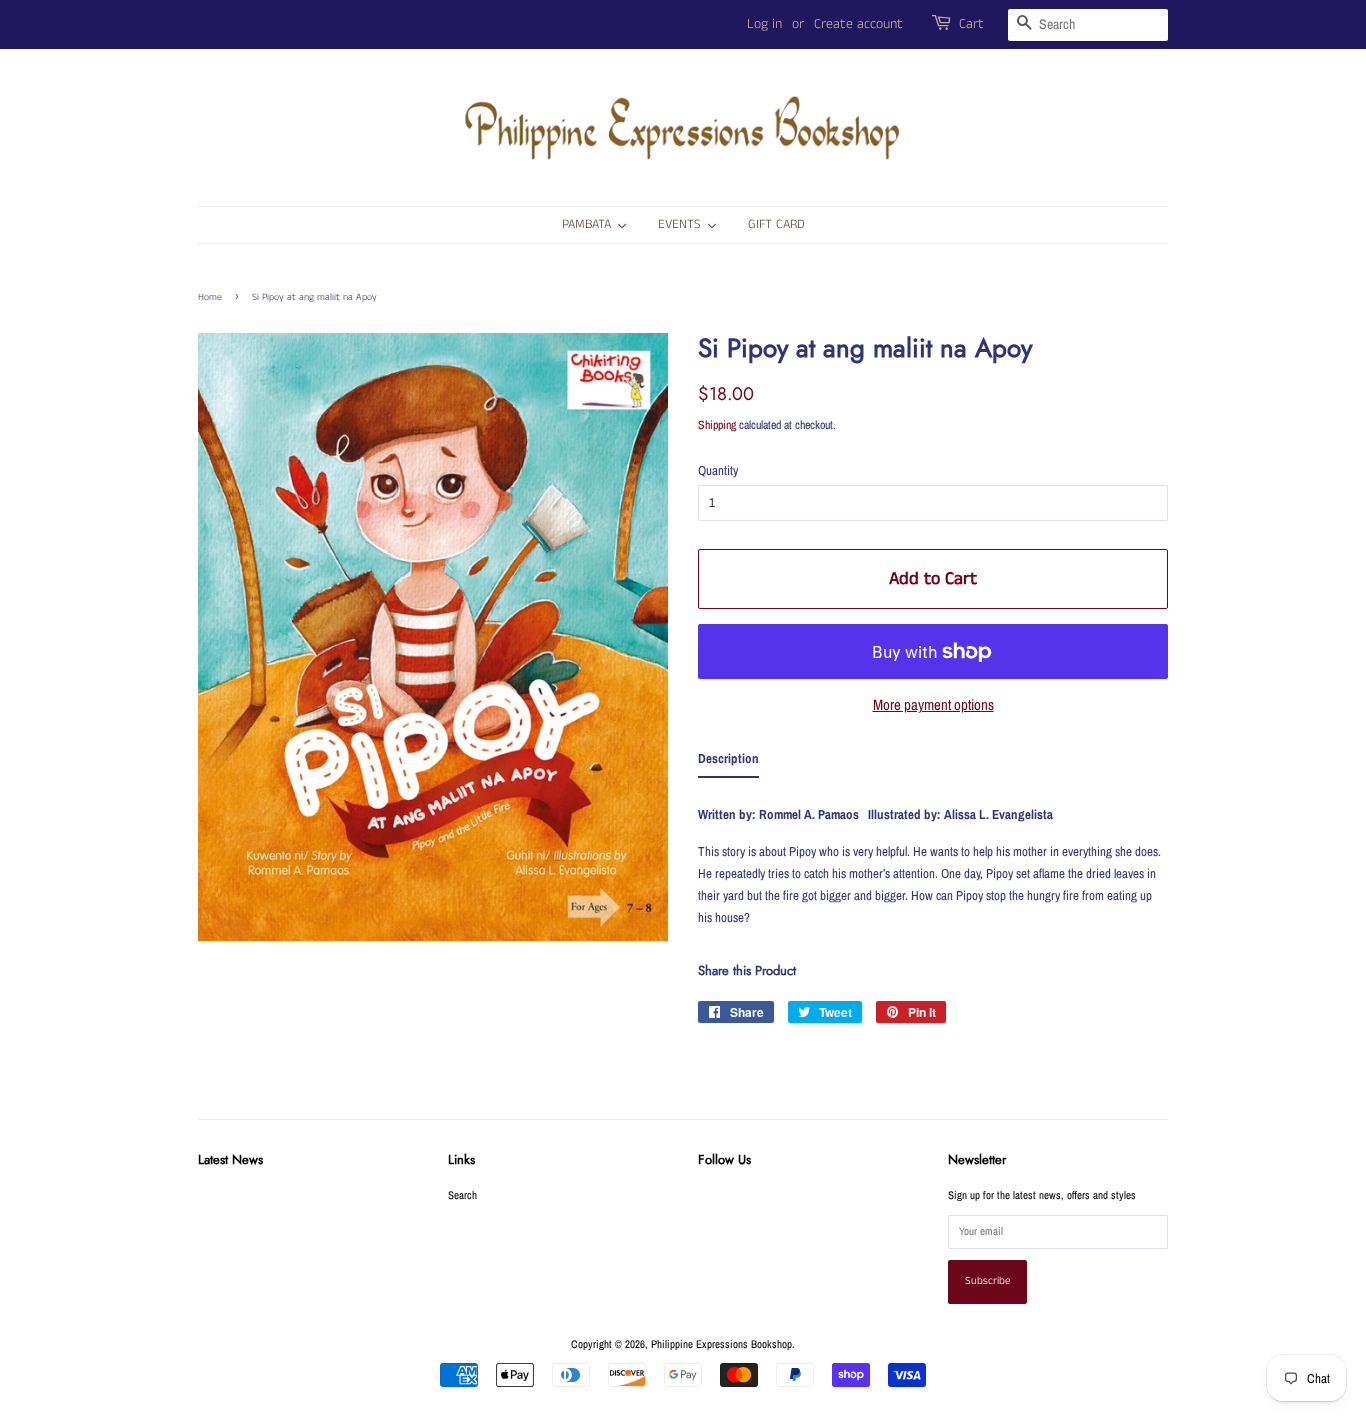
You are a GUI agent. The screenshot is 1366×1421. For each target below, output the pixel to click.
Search (462, 1195)
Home (210, 297)
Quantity (718, 470)
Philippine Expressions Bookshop (721, 1344)
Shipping (717, 425)
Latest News (230, 1159)
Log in (764, 24)
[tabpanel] (933, 860)
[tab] (728, 763)
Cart (971, 24)
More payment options (933, 704)
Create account (858, 24)
